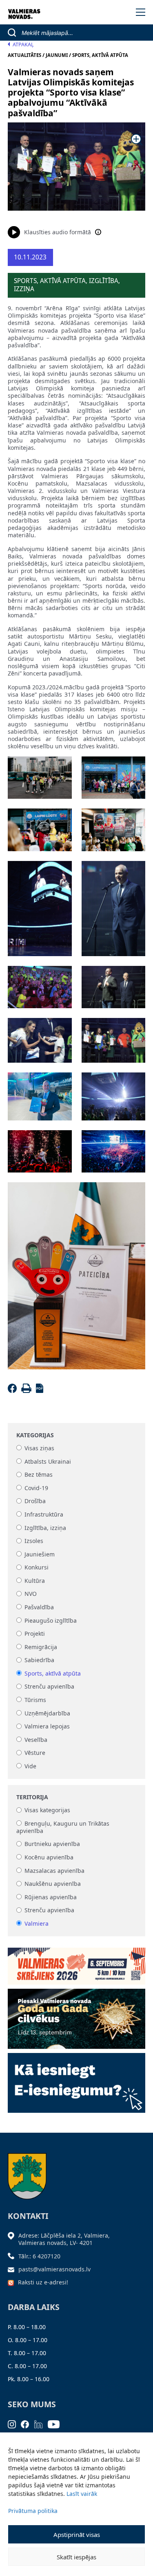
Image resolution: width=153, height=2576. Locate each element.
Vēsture (35, 1753)
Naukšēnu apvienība (53, 1884)
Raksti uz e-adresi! (43, 2282)
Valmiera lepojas (47, 1727)
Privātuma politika (33, 2511)
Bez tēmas (39, 1475)
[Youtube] (56, 2424)
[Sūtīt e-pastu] (13, 2269)
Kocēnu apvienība (49, 1857)
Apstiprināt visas (77, 2535)
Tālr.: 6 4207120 (39, 2256)
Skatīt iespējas (76, 2557)
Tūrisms (35, 1700)
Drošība (35, 1501)
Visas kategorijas (47, 1810)
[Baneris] (77, 1963)
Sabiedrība (39, 1660)
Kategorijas (35, 1435)
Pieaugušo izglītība (51, 1620)
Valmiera (37, 1923)
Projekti (35, 1634)
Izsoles (34, 1541)
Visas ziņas (39, 1448)
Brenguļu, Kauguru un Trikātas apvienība (63, 1827)
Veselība (36, 1740)
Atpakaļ (23, 45)
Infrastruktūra (44, 1514)
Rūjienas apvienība (51, 1897)
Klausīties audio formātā (58, 232)
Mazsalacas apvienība (54, 1871)
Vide (30, 1766)
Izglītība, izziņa (45, 1528)
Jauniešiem (40, 1554)
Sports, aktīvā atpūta (53, 1673)
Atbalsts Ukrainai (48, 1461)
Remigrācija (41, 1647)
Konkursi (37, 1568)
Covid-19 (36, 1488)
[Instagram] (14, 2424)
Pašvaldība (39, 1607)
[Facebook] (14, 1391)
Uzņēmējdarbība (47, 1713)
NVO (31, 1594)
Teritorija (32, 1797)
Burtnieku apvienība (52, 1844)
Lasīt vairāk (82, 2494)
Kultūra (35, 1581)
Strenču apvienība (49, 1687)
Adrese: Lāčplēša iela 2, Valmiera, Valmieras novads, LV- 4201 (64, 2239)
